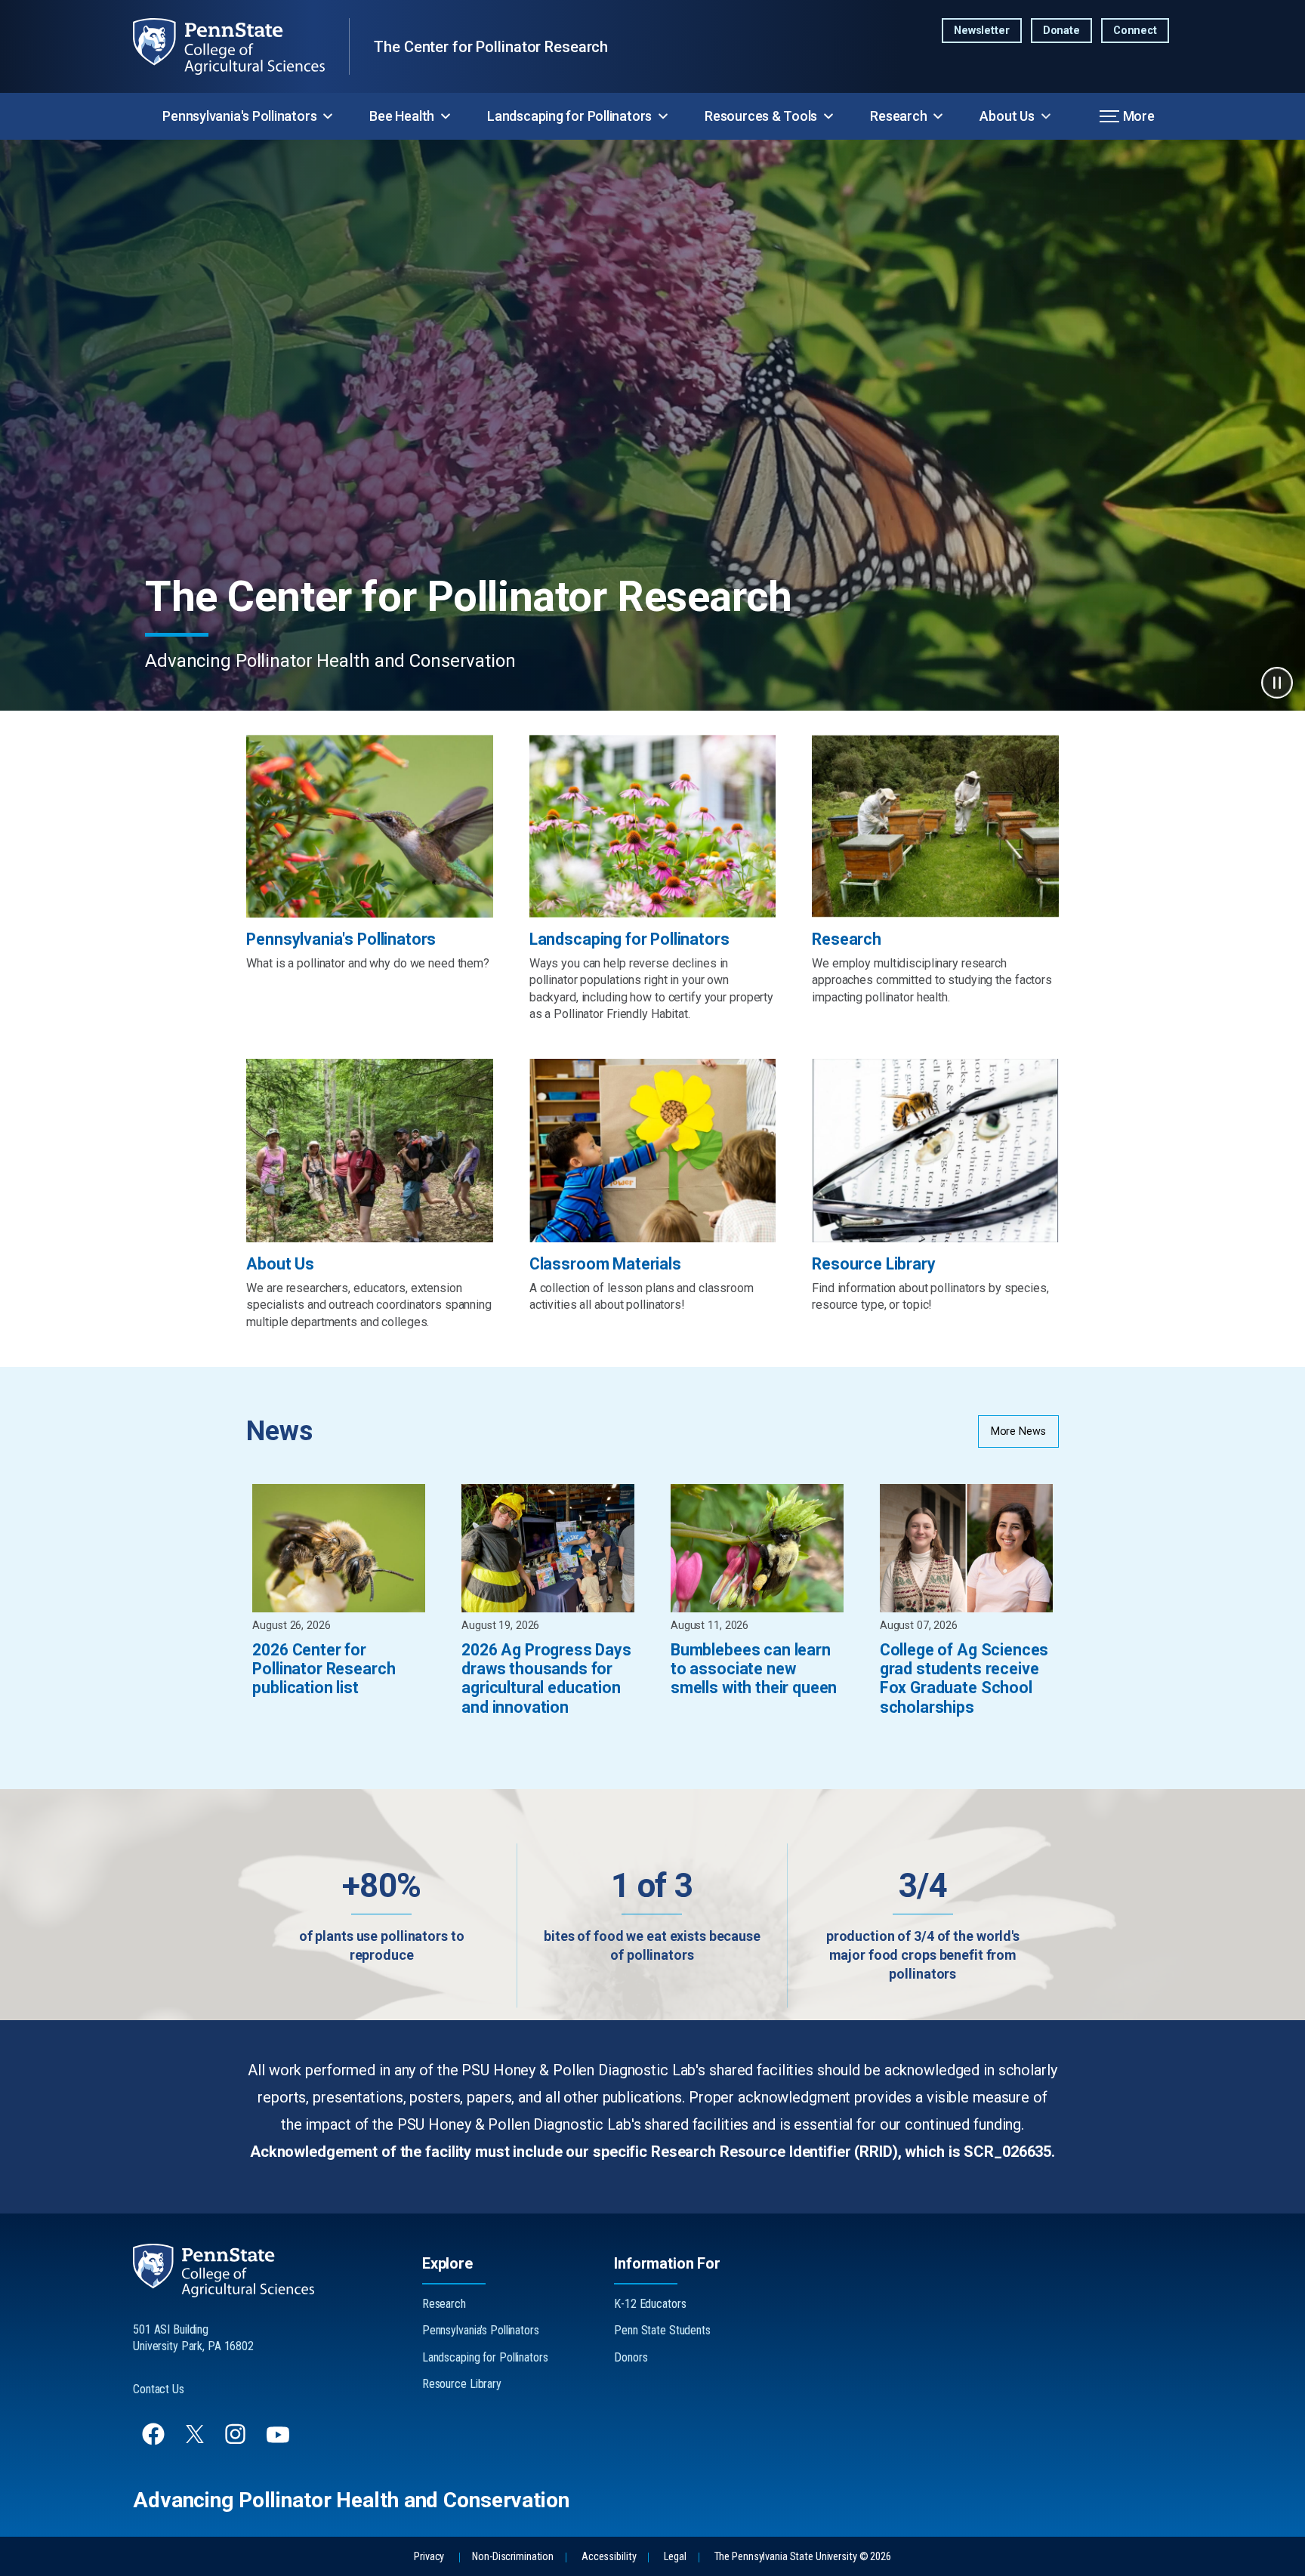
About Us (1007, 116)
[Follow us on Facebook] (155, 2441)
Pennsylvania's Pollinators (239, 116)
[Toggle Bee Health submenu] (446, 116)
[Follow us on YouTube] (279, 2441)
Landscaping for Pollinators (569, 116)
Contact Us (159, 2389)
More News (1018, 1431)
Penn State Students (662, 2330)
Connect (1135, 31)
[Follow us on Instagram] (237, 2441)
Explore (447, 2263)
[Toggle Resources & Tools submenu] (828, 116)
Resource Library (462, 2384)
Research (898, 116)
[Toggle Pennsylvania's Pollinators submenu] (328, 116)
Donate (1061, 31)
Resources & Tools (761, 116)
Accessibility (609, 2557)
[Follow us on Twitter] (196, 2439)
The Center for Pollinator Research (491, 47)
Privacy (429, 2557)
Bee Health (402, 116)
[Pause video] (1277, 683)
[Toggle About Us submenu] (1046, 116)
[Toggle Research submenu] (938, 116)
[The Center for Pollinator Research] (241, 46)
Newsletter (982, 31)
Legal (675, 2557)
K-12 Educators (650, 2304)
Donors (631, 2357)
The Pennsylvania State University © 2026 (803, 2557)
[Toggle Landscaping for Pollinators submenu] (663, 116)
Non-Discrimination (513, 2557)
